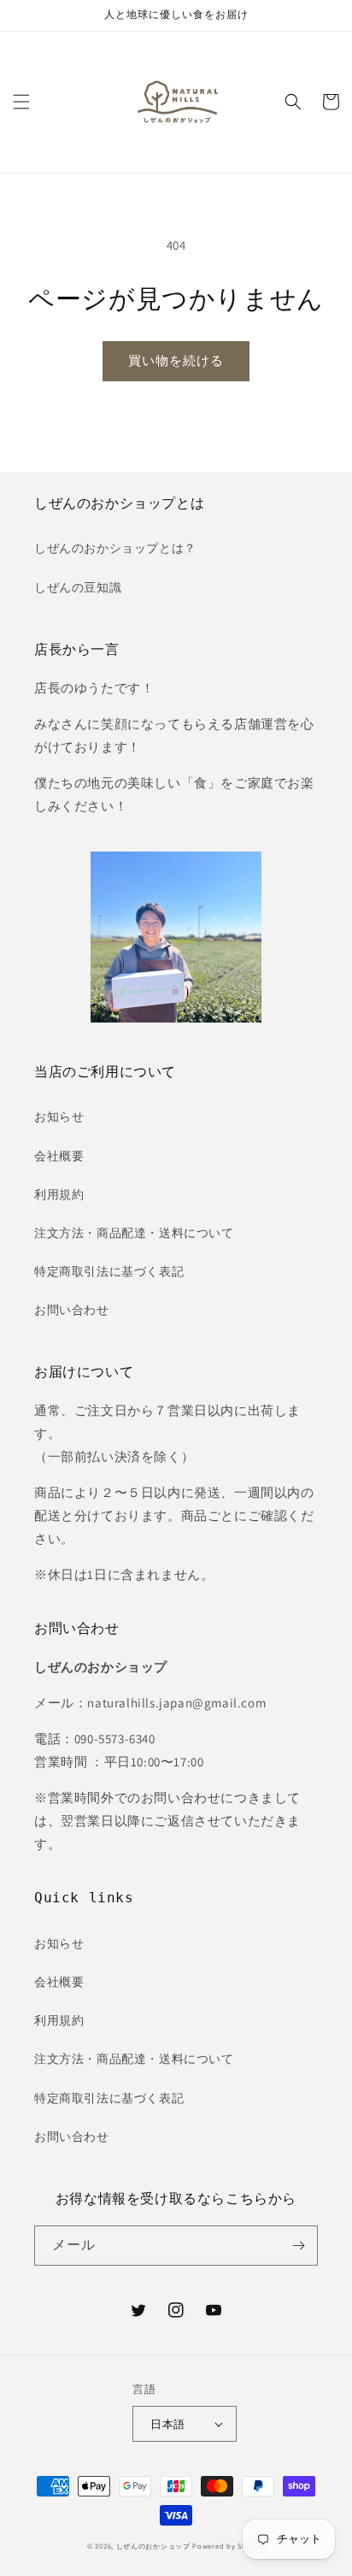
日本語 (167, 2424)
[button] (21, 102)
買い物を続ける (176, 360)
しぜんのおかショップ (153, 2546)
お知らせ (59, 1117)
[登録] (298, 2246)
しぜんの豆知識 (78, 587)
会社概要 (59, 1156)
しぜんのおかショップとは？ (115, 548)
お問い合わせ (72, 1310)
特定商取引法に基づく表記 (109, 1271)
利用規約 (59, 1194)
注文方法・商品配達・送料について (134, 1233)
